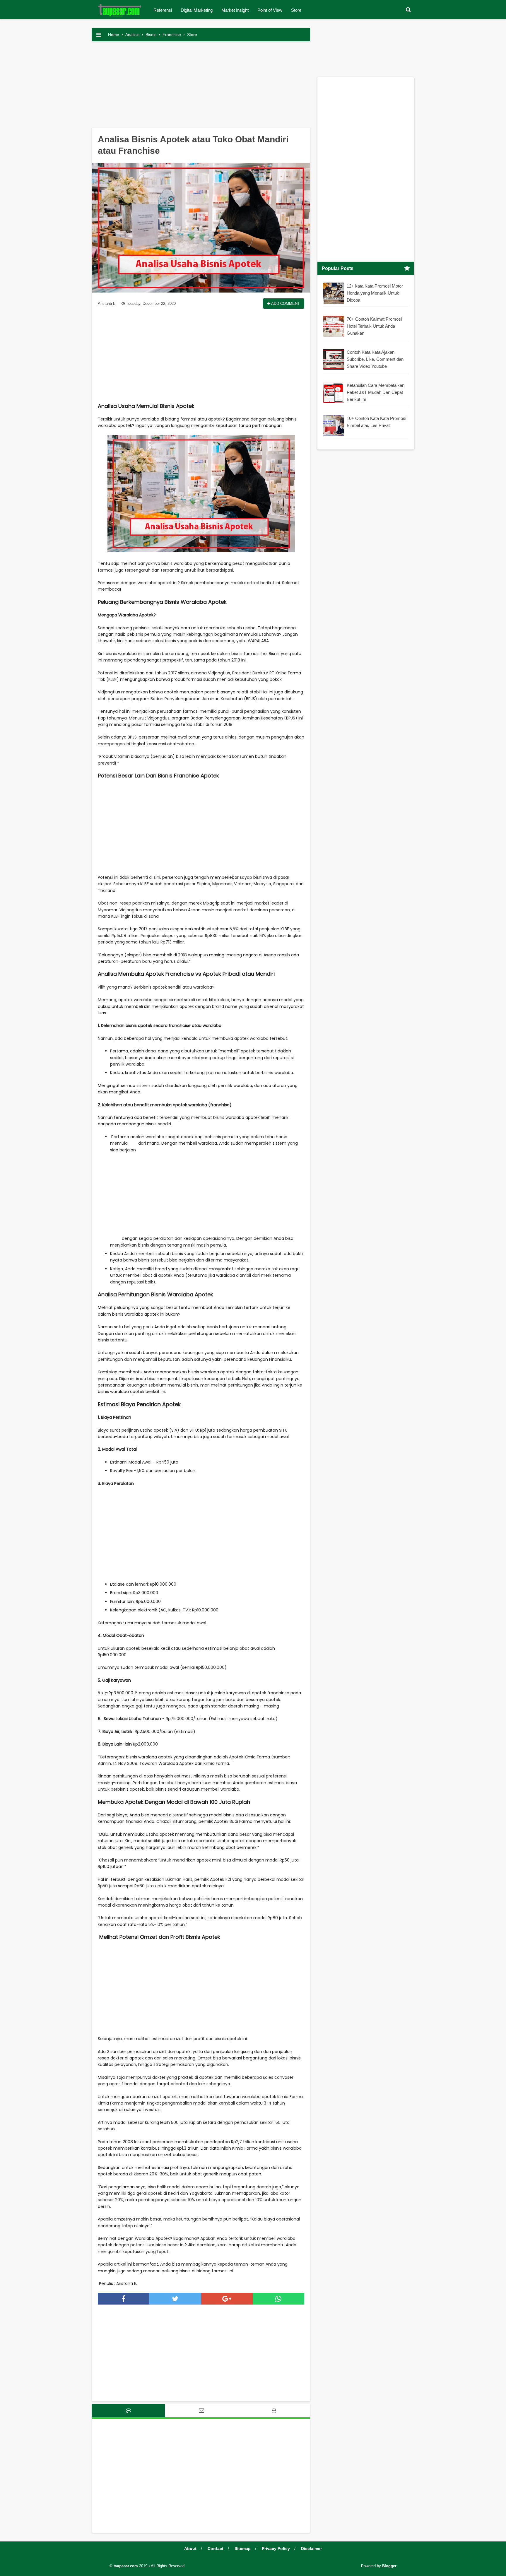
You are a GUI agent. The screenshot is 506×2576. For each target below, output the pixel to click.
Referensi (163, 10)
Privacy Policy (276, 2548)
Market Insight (235, 10)
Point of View (270, 10)
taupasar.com (126, 2566)
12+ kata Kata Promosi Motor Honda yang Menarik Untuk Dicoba (375, 293)
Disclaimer (311, 2548)
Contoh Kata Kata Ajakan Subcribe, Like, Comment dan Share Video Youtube (375, 359)
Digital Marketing (197, 10)
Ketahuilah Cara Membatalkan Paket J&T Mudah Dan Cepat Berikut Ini (376, 392)
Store (296, 10)
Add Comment (285, 304)
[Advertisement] (201, 87)
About (190, 2548)
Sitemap (243, 2548)
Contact (216, 2548)
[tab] (128, 2411)
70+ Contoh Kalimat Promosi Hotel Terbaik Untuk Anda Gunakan (374, 326)
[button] (408, 10)
